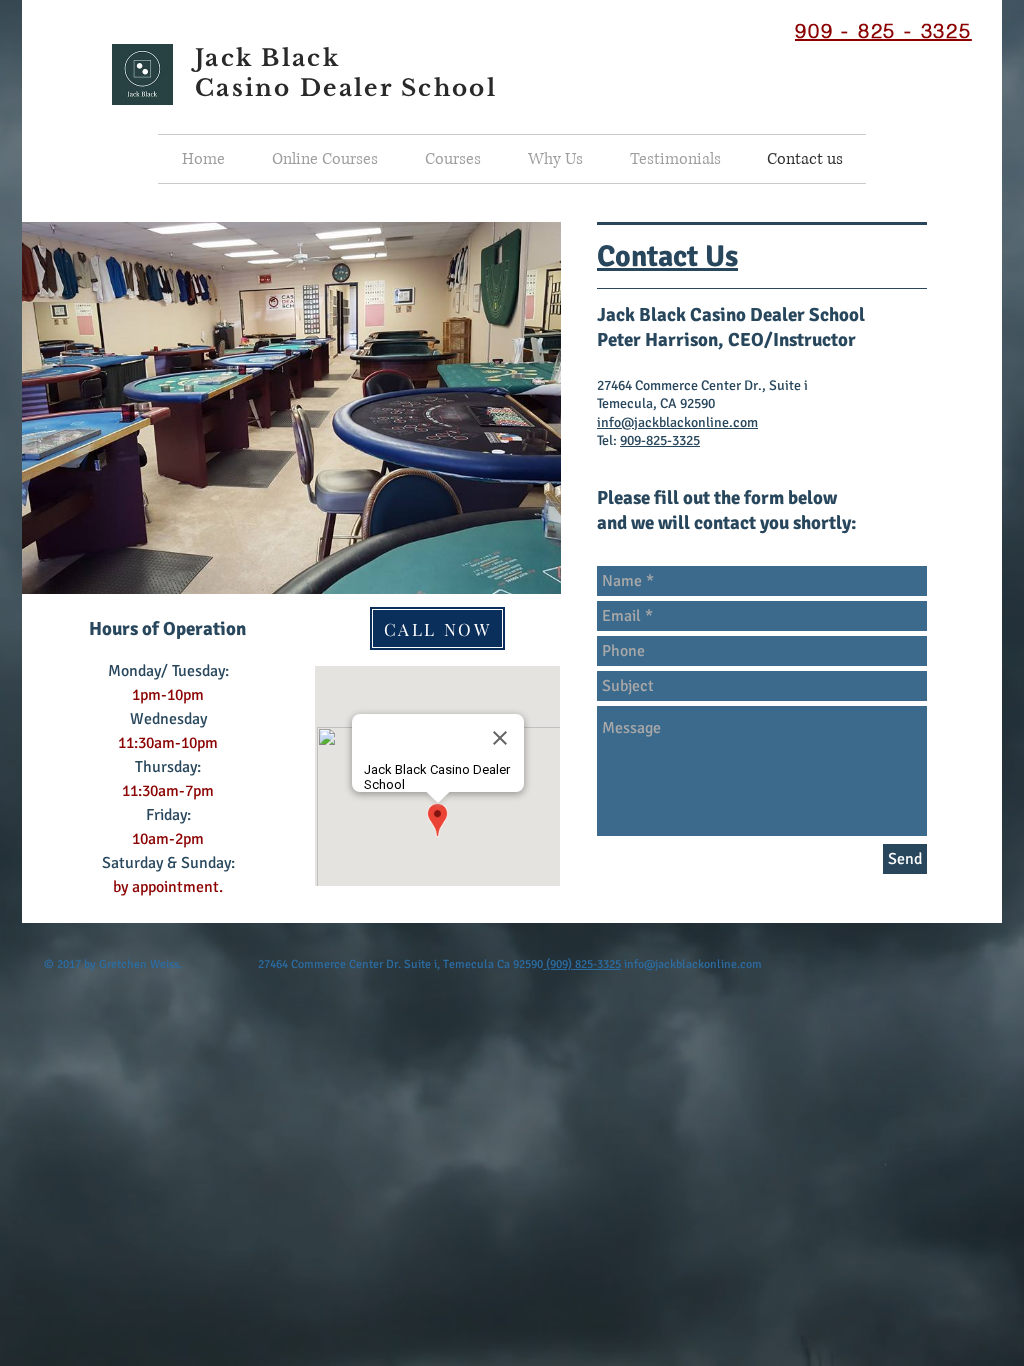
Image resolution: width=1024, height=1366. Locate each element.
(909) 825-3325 (582, 964)
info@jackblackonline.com (677, 422)
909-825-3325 (660, 440)
